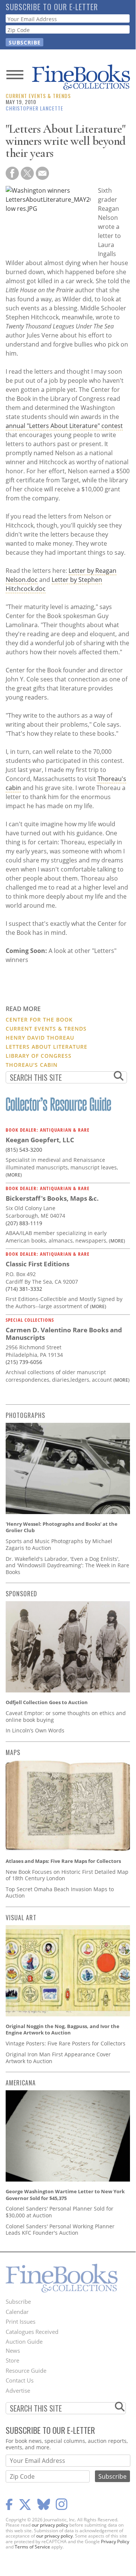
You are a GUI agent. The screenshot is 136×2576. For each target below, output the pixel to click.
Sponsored (21, 1594)
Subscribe (18, 2301)
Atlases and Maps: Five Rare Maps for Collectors (63, 1861)
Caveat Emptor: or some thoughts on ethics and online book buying (66, 1716)
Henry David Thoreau (40, 1038)
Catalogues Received (32, 2332)
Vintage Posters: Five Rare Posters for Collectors (66, 2043)
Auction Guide (24, 2341)
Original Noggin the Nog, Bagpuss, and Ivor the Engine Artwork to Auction (63, 2030)
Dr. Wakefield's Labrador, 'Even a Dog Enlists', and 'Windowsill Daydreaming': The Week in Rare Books (67, 1565)
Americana (21, 2083)
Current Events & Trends (38, 96)
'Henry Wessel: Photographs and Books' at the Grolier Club (62, 1527)
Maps (13, 1752)
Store (12, 2360)
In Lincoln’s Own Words (35, 1730)
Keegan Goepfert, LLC (40, 1140)
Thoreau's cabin (32, 1065)
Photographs (25, 1415)
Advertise (18, 2390)
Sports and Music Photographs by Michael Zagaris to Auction (59, 1544)
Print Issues (21, 2321)
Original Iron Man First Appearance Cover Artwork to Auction (58, 2058)
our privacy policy (50, 2525)
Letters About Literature (47, 1047)
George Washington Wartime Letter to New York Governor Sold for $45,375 (65, 2195)
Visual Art (21, 1918)
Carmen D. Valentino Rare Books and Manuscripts (64, 1334)
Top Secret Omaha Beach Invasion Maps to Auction (60, 1892)
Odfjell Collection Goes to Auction (47, 1702)
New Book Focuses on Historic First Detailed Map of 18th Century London (67, 1875)
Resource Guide (26, 2370)
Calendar (17, 2312)
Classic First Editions (37, 1264)
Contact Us (20, 2380)
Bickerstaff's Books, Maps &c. (52, 1198)
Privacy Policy (115, 2541)
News (13, 2350)
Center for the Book (39, 1020)
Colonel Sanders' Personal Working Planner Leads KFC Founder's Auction (60, 2230)
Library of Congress (39, 1056)
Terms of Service (32, 2547)
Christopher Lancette (34, 108)
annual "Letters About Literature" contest (64, 426)
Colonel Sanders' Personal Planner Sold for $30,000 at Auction (60, 2212)
